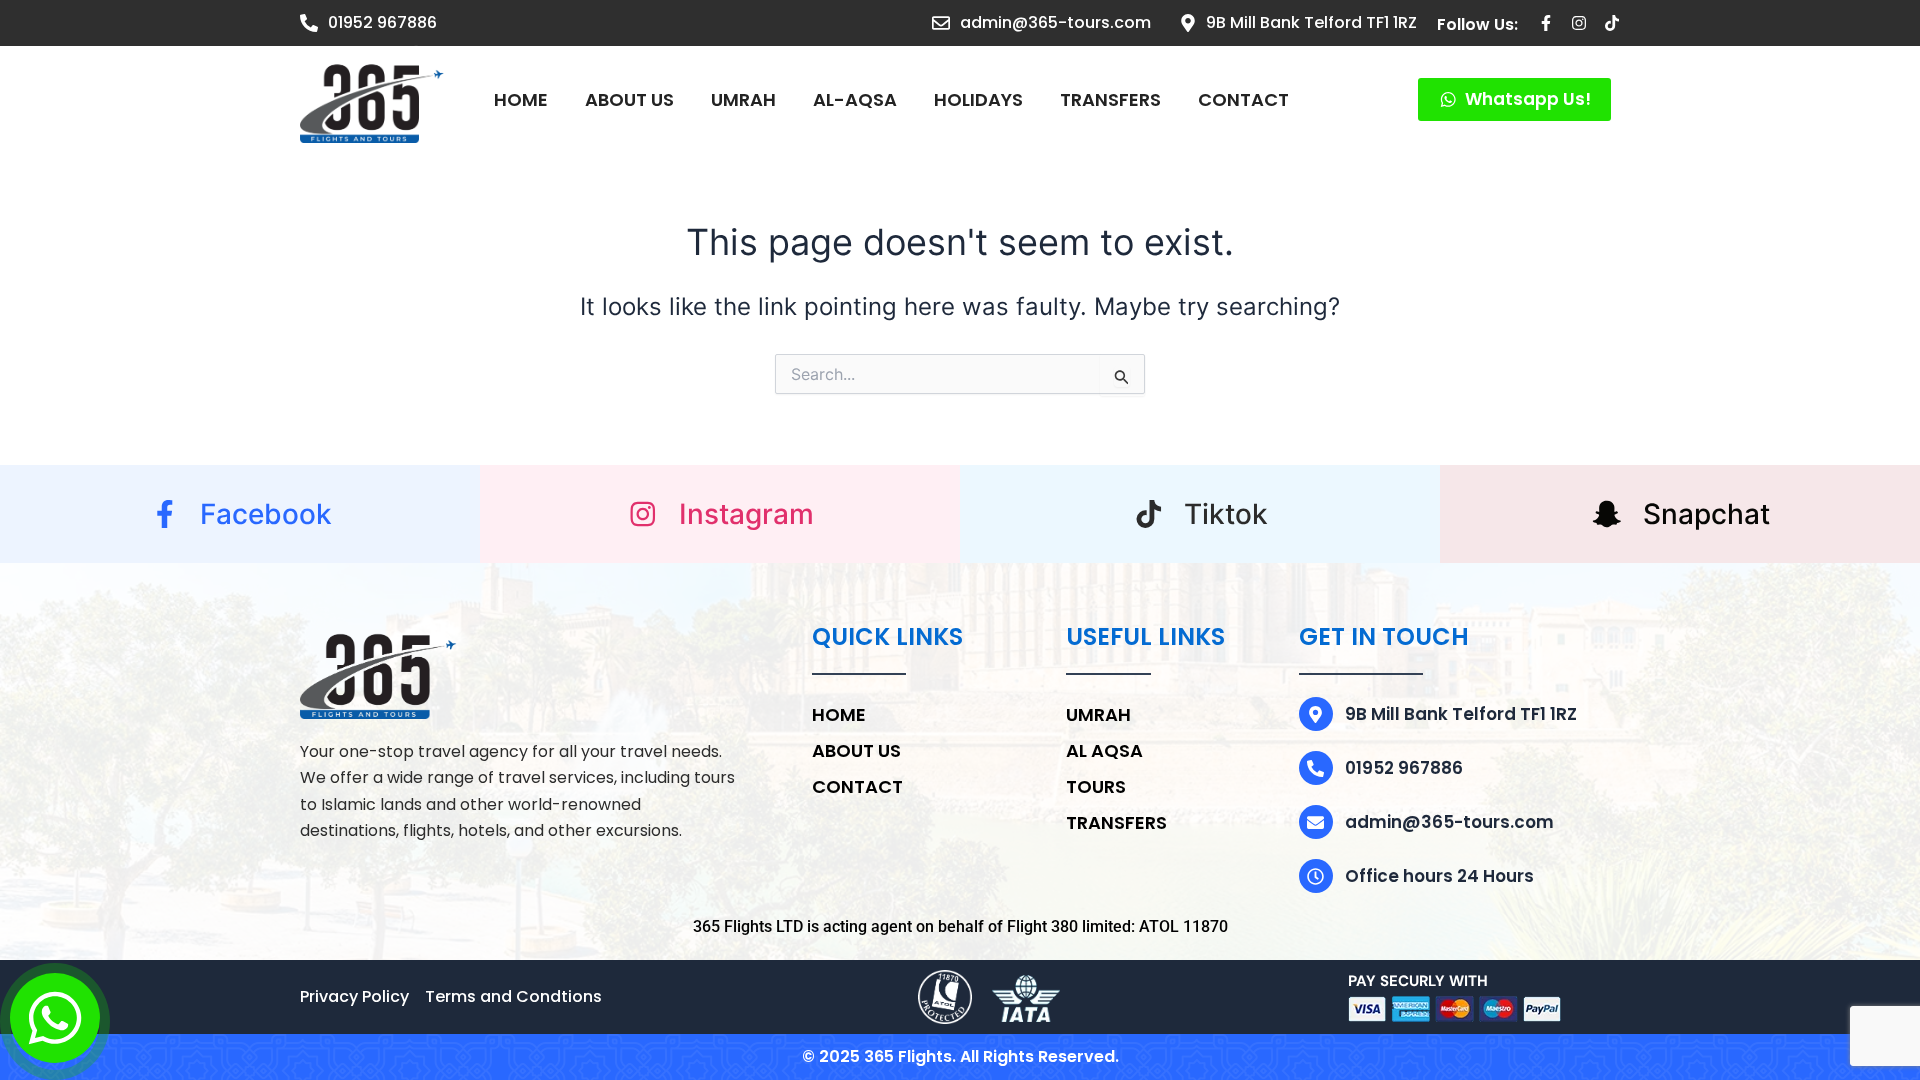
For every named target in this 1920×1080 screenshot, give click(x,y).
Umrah (1098, 714)
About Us (629, 99)
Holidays (978, 99)
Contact (1243, 99)
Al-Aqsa (855, 99)
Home (521, 99)
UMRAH (743, 99)
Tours (1096, 786)
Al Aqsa (1104, 750)
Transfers (1110, 99)
